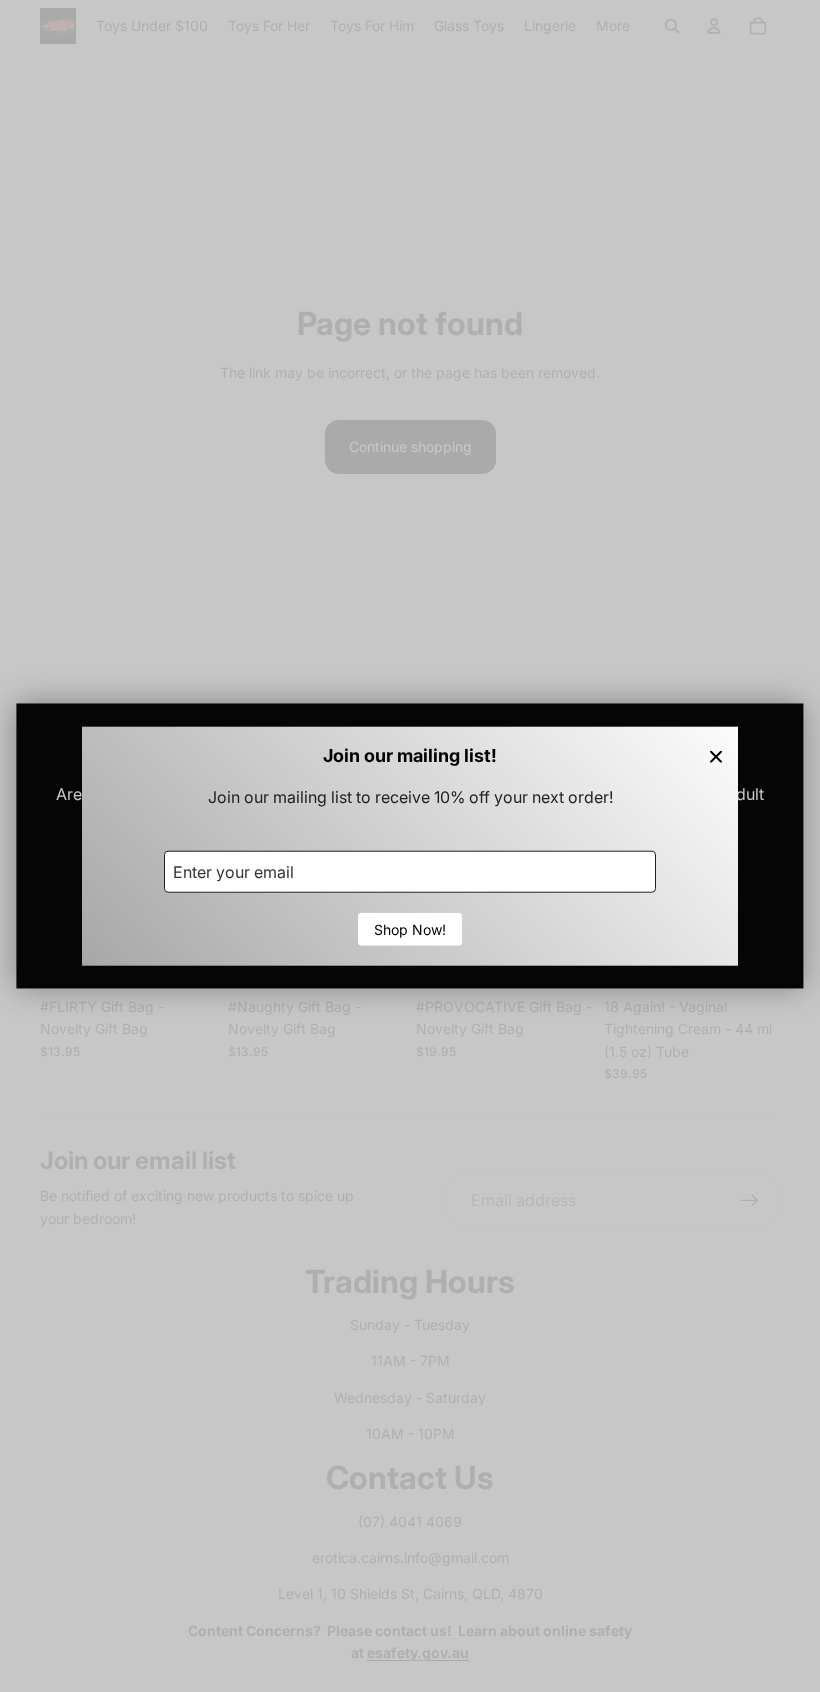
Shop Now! (410, 928)
